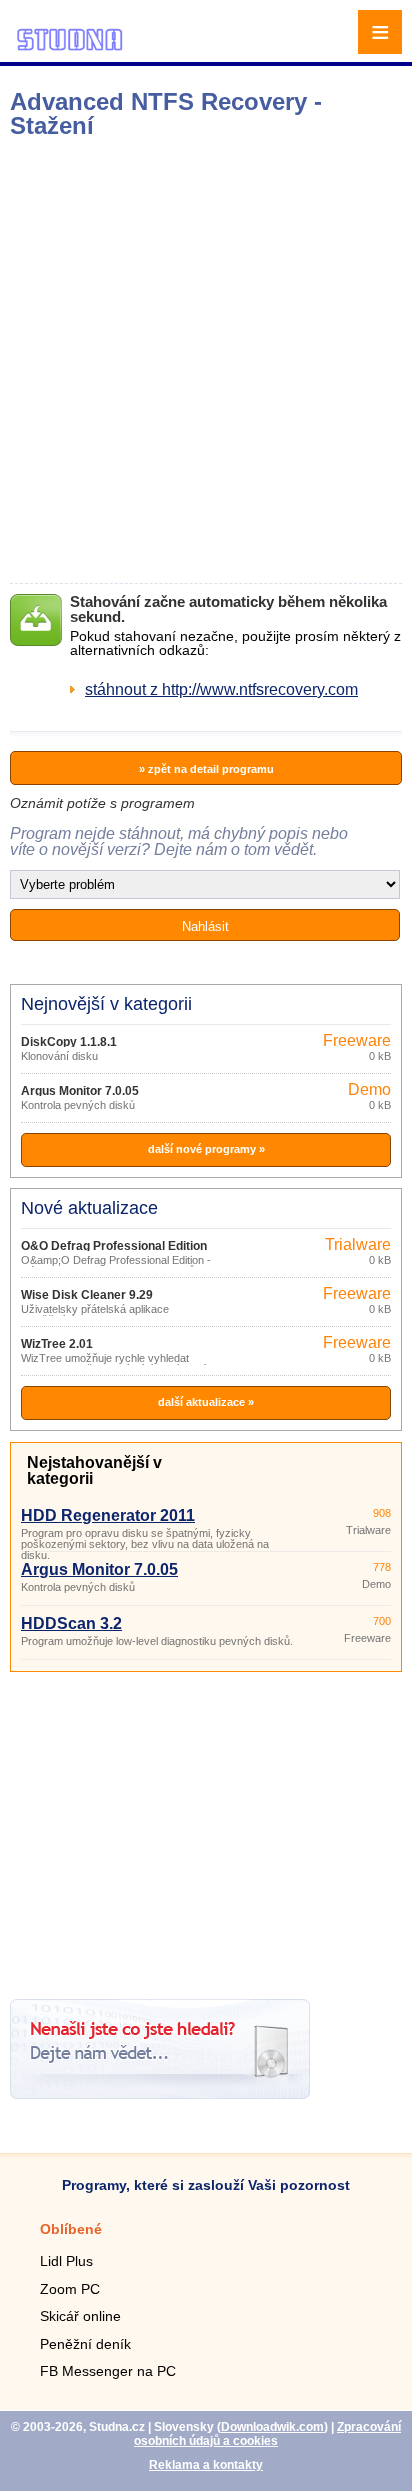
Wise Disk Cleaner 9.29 (87, 1295)
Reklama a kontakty (206, 2465)
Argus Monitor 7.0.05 (80, 1091)
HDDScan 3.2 (71, 1623)
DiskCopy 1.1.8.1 (69, 1042)
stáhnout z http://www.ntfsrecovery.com (221, 689)
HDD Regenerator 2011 (108, 1515)
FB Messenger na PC (108, 2371)
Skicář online (80, 2316)
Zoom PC (70, 2289)
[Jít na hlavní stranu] (70, 47)
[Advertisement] (206, 361)
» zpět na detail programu (206, 769)
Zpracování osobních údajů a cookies (267, 2434)
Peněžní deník (85, 2344)
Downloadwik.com (272, 2427)
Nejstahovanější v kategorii (94, 1470)
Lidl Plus (66, 2261)
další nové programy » (206, 1149)
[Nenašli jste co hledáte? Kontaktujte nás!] (160, 2093)
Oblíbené (71, 2229)
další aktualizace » (206, 1402)
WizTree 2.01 (57, 1344)
